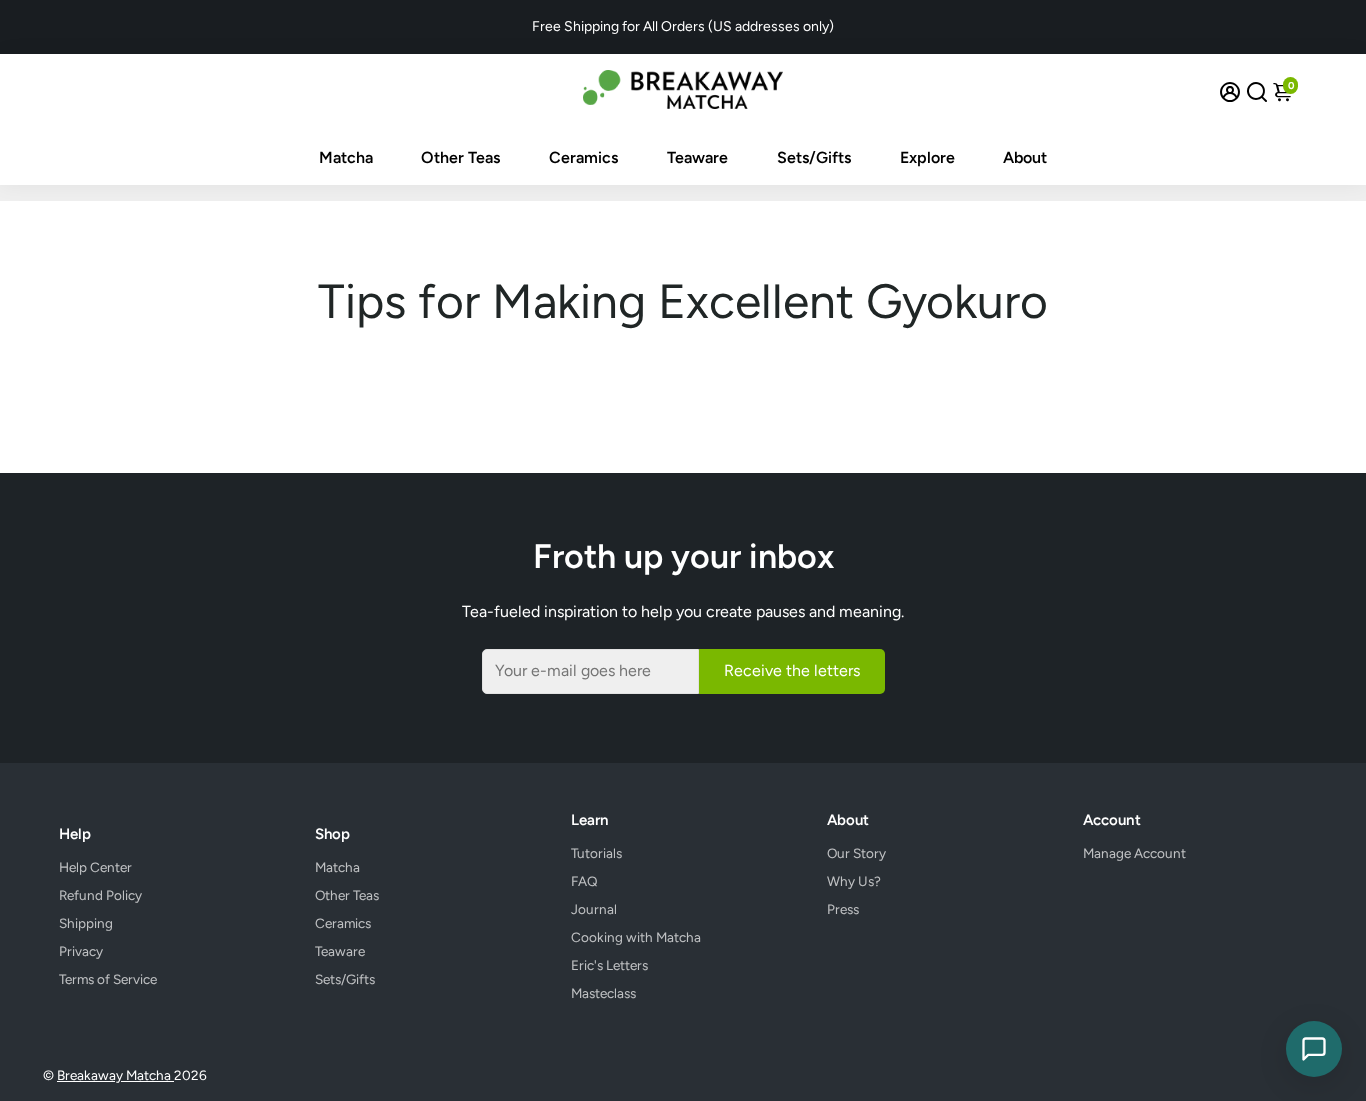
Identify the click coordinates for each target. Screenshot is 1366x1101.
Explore (927, 157)
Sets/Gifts (814, 157)
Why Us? (854, 881)
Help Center (95, 867)
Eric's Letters (609, 965)
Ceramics (583, 157)
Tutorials (596, 853)
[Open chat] (1314, 1049)
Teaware (697, 157)
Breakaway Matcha (115, 1075)
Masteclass (603, 993)
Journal (594, 909)
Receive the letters (792, 670)
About (1025, 157)
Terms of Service (108, 979)
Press (843, 909)
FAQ (584, 881)
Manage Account (1134, 853)
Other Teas (460, 157)
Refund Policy (100, 895)
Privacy (81, 951)
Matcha (346, 157)
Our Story (856, 853)
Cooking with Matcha (636, 937)
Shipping (86, 923)
